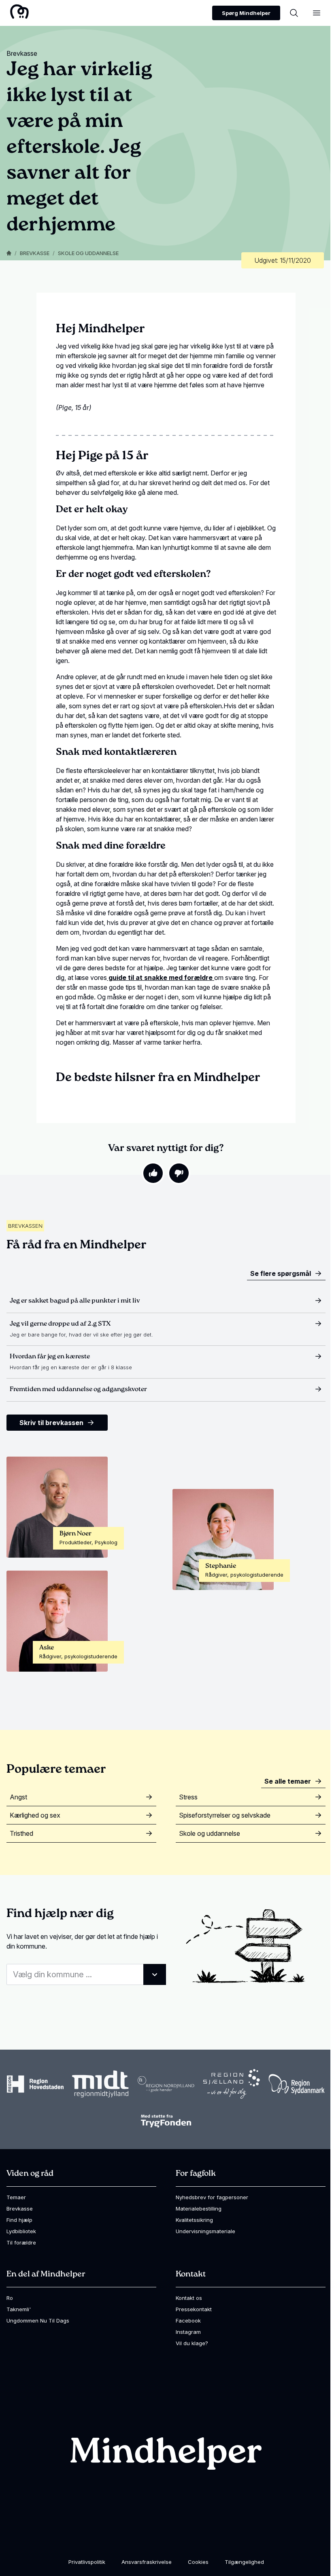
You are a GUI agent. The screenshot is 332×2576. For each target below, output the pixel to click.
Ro (10, 2298)
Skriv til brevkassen (51, 1423)
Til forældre (21, 2242)
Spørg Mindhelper (246, 13)
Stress (188, 1797)
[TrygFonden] (166, 2121)
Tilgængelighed (244, 2562)
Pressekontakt (194, 2309)
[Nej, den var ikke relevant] (179, 1173)
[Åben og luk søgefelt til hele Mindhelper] (294, 13)
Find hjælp (19, 2220)
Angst (18, 1797)
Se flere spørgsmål (281, 1273)
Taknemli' (19, 2309)
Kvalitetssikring (194, 2220)
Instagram (188, 2332)
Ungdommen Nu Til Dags (38, 2321)
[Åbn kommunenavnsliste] (155, 1974)
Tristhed (21, 1833)
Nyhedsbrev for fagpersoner (212, 2197)
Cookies (198, 2562)
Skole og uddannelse (88, 253)
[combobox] (86, 1974)
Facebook (188, 2321)
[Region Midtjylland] (100, 2084)
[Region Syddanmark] (297, 2084)
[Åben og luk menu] (317, 13)
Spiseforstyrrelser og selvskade (225, 1815)
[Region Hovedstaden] (35, 2084)
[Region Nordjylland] (166, 2084)
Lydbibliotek (21, 2231)
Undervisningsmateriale (205, 2231)
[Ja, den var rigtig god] (153, 1173)
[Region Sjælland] (232, 2084)
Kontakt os (189, 2298)
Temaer (16, 2197)
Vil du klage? (192, 2343)
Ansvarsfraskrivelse (147, 2562)
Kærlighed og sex (35, 1815)
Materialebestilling (199, 2209)
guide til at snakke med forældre (161, 978)
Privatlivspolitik (87, 2562)
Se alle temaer (288, 1781)
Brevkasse (35, 253)
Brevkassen (25, 1226)
